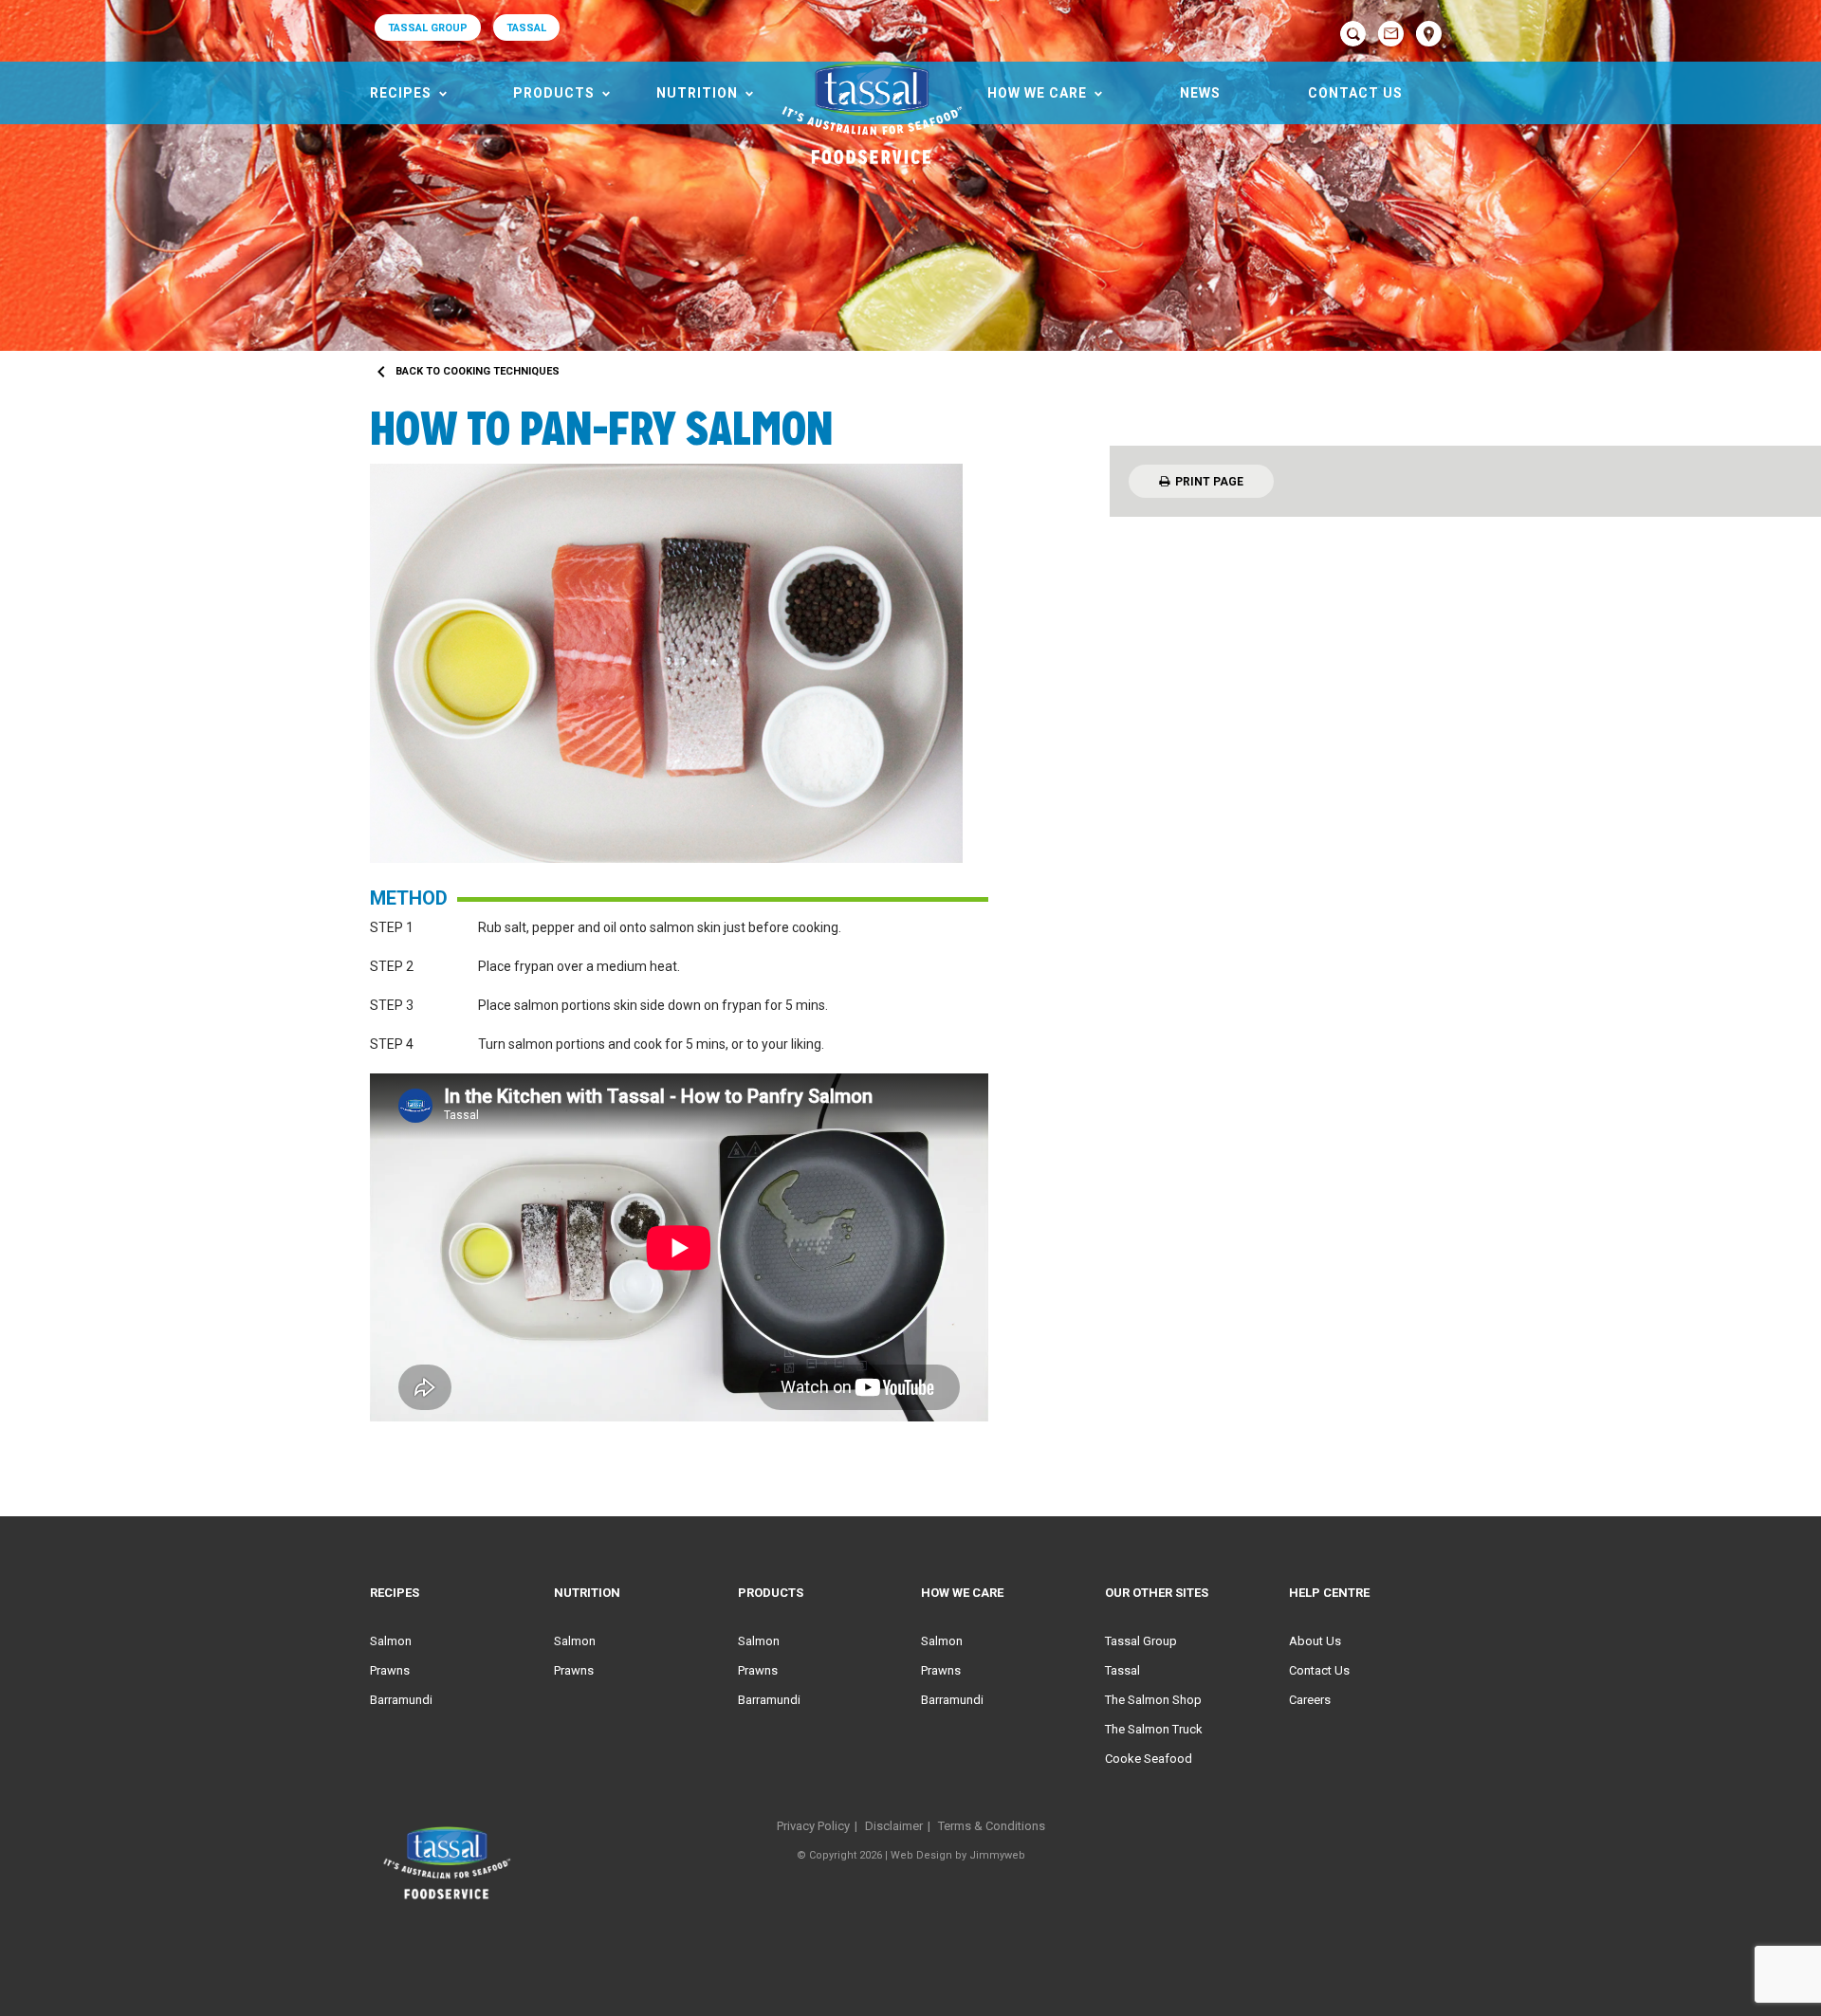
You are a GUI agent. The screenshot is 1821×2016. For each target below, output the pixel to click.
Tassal (1122, 1670)
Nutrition (697, 93)
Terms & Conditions (992, 1826)
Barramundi (401, 1700)
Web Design (921, 1855)
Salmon (391, 1641)
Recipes (401, 93)
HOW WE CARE (1037, 93)
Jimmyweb (997, 1855)
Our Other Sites (1157, 1593)
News (1200, 93)
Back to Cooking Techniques (465, 371)
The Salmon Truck (1154, 1729)
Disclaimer (894, 1826)
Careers (1310, 1700)
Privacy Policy (813, 1826)
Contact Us (1355, 93)
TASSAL (526, 28)
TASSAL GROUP (428, 28)
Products (554, 93)
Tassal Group (1141, 1641)
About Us (1315, 1641)
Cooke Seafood (1149, 1759)
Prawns (390, 1670)
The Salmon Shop (1153, 1700)
